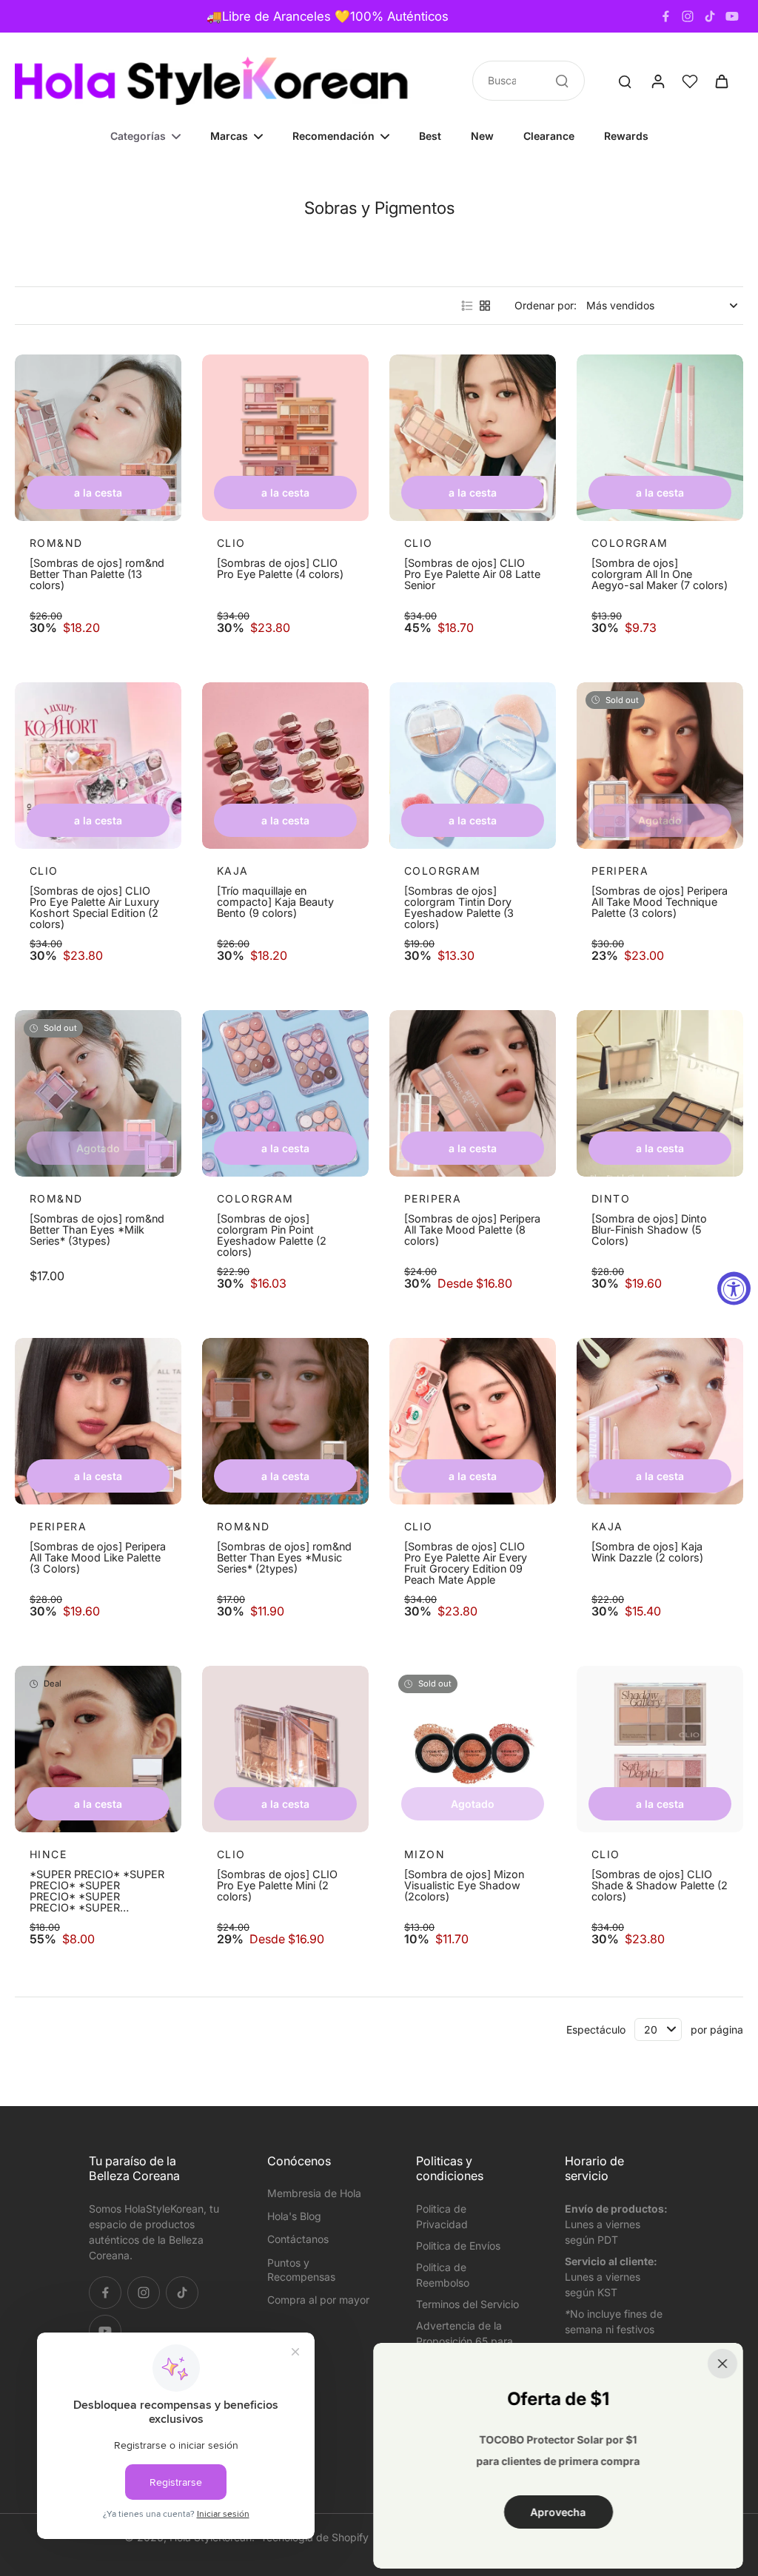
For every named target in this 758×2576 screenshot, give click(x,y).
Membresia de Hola (314, 2193)
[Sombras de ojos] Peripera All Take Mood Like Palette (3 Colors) (98, 1558)
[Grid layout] (485, 306)
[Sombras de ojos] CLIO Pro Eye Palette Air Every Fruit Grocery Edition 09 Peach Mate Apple (466, 1563)
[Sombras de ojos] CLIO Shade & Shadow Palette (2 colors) (660, 1886)
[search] (625, 81)
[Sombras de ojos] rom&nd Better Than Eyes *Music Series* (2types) (284, 1558)
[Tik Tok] (710, 16)
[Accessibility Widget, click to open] (734, 1288)
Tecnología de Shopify (315, 2537)
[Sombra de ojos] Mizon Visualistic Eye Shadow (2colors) (464, 1886)
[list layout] (467, 306)
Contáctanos (298, 2239)
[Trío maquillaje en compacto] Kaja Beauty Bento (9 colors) (275, 902)
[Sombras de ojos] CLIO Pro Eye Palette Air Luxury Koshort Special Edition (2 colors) (94, 907)
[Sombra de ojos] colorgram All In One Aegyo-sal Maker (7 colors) (660, 574)
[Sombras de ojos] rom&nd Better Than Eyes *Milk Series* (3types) (97, 1230)
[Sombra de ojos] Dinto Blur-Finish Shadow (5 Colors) (649, 1230)
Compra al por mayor (318, 2300)
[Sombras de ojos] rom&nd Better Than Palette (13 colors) (97, 574)
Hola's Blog (294, 2216)
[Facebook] (665, 16)
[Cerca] (722, 2364)
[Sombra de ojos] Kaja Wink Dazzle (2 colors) (647, 1552)
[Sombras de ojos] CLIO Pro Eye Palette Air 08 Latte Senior (472, 574)
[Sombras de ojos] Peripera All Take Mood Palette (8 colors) (472, 1230)
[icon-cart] (721, 81)
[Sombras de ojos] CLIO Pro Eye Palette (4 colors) (280, 569)
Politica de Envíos (458, 2246)
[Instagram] (688, 16)
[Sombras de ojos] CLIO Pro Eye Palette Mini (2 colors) (277, 1886)
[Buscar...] (562, 81)
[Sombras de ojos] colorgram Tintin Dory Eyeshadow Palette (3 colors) (459, 907)
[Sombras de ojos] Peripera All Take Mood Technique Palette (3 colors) (660, 902)
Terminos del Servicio (467, 2304)
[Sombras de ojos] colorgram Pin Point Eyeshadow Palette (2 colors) (272, 1235)
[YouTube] (732, 16)
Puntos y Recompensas (301, 2270)
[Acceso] (657, 81)
